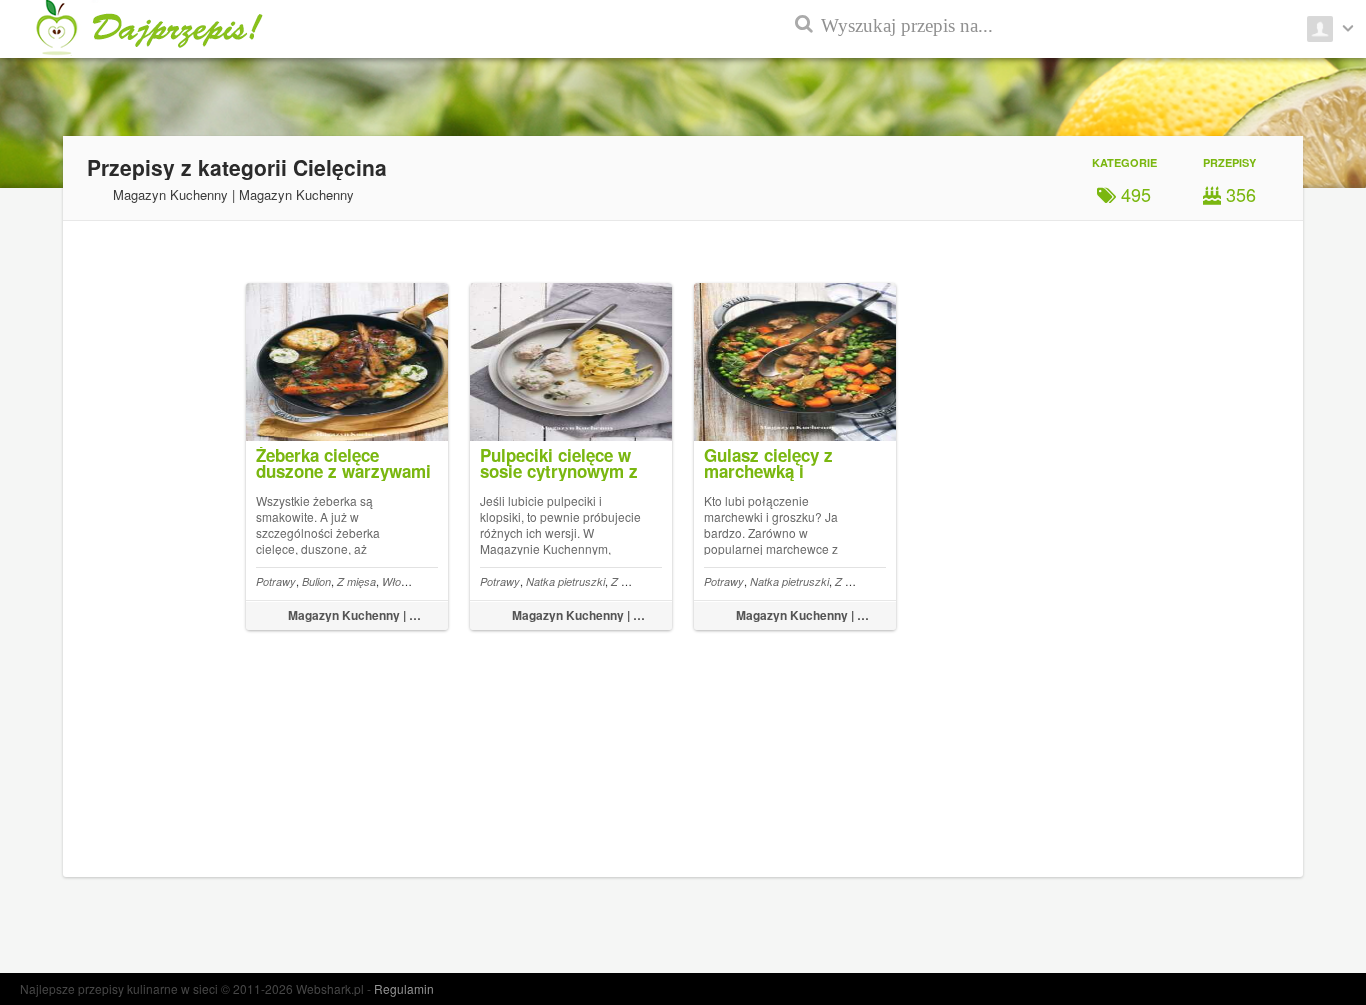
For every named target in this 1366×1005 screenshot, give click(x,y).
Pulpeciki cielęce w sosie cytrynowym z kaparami (559, 471)
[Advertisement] (1276, 480)
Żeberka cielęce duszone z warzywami (343, 463)
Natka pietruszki (565, 581)
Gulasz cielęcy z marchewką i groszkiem (768, 471)
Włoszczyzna (415, 581)
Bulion (316, 581)
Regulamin (404, 988)
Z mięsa (356, 581)
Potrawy (276, 581)
